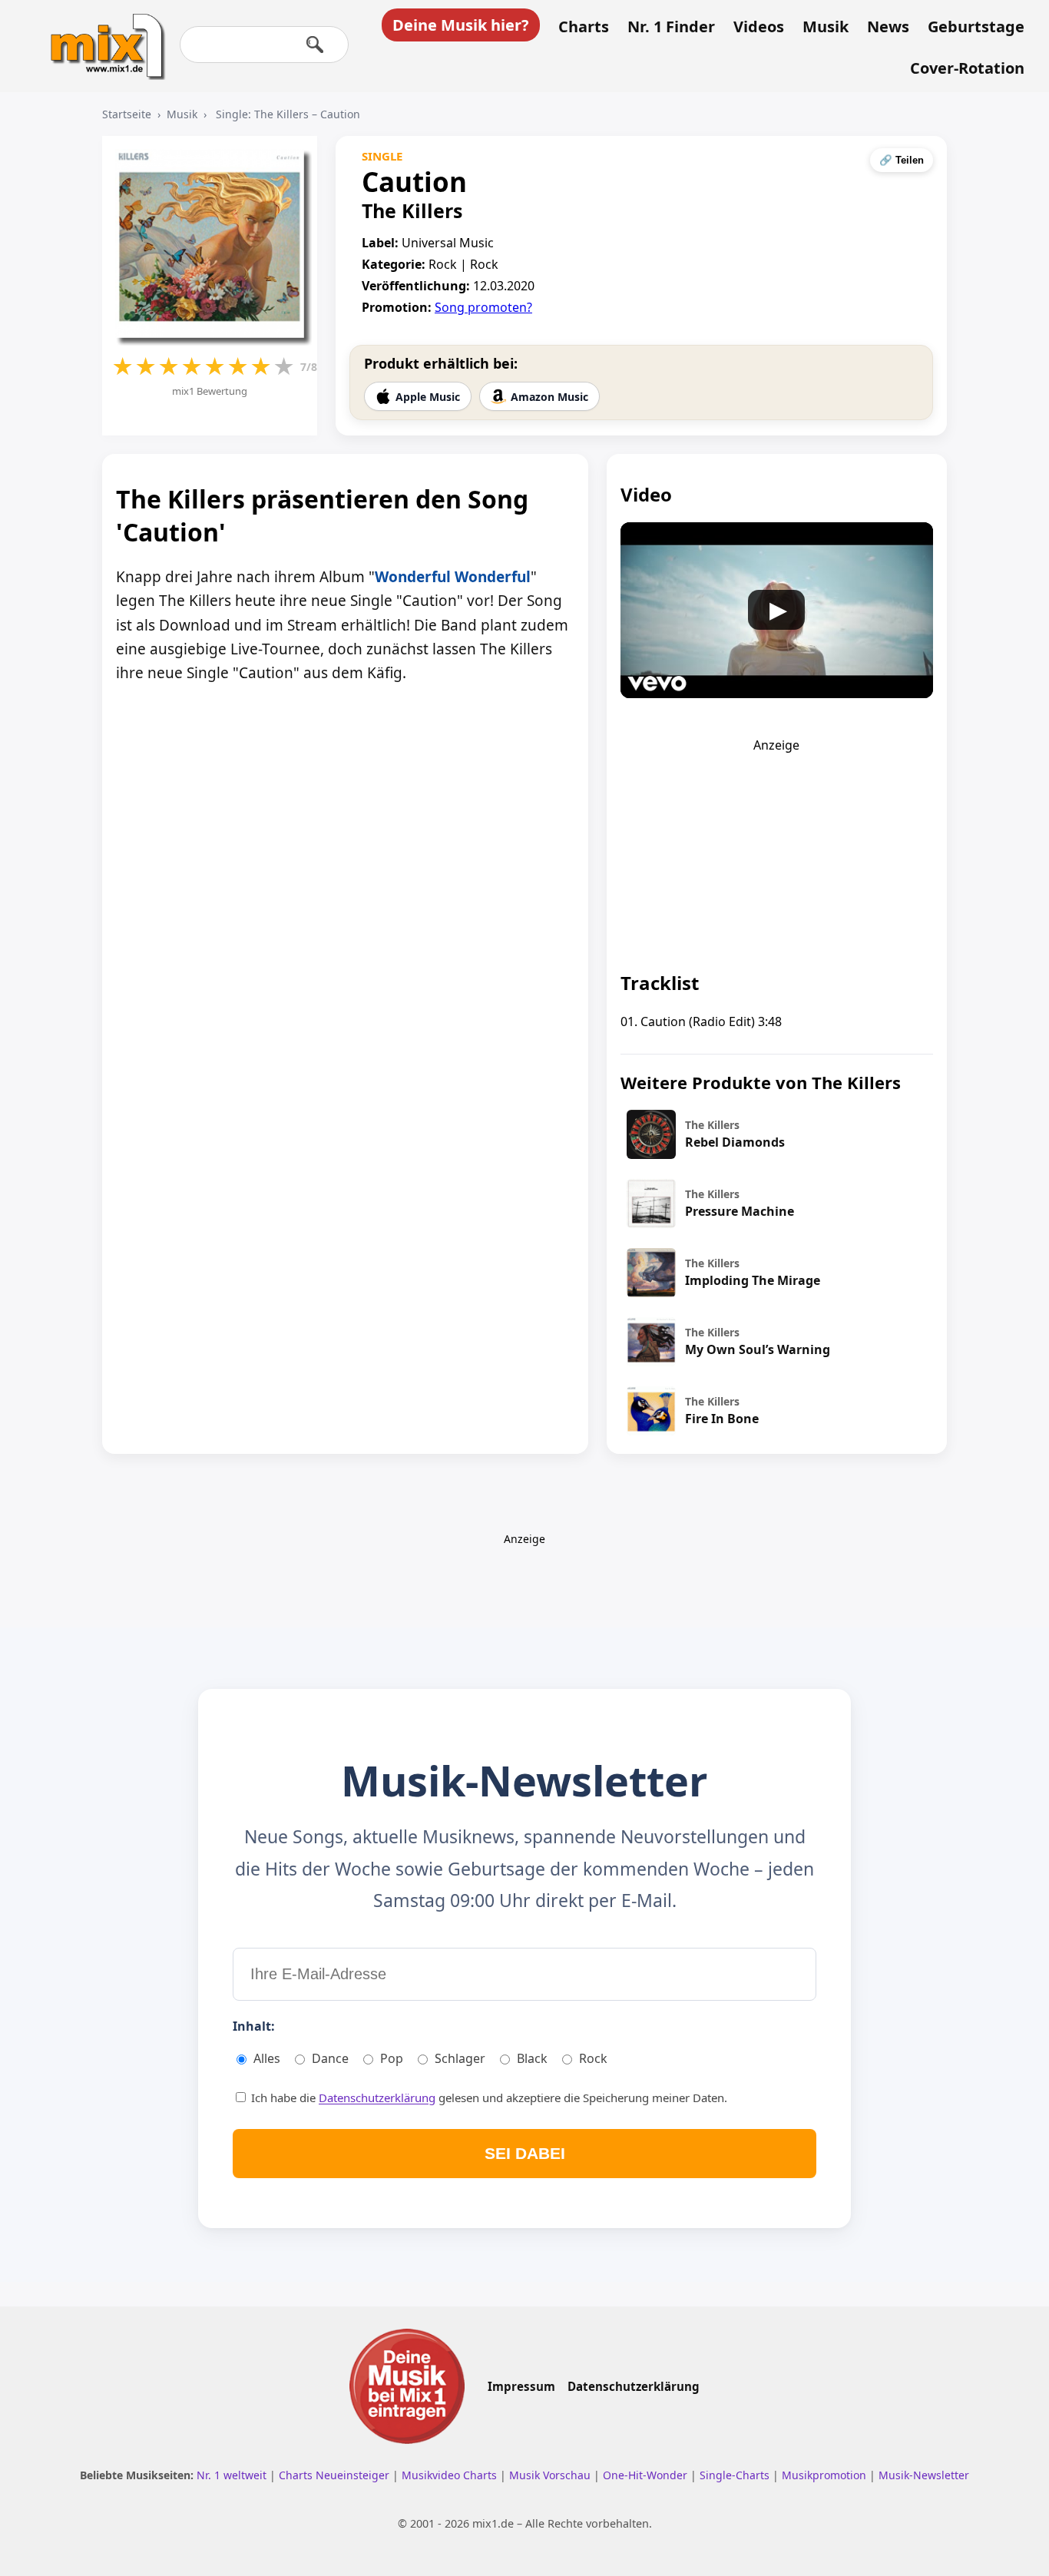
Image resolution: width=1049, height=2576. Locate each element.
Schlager (460, 2058)
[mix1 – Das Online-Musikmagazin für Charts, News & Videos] (101, 36)
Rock (593, 2058)
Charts (584, 27)
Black (532, 2058)
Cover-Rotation (967, 68)
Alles (267, 2058)
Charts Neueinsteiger (336, 2475)
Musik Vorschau (551, 2475)
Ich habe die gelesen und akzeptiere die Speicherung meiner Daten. (488, 2098)
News (888, 27)
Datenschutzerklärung (377, 2098)
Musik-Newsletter (924, 2475)
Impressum (521, 2386)
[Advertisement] (776, 849)
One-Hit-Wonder (647, 2475)
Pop (392, 2058)
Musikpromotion (826, 2475)
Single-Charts (736, 2475)
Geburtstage (976, 27)
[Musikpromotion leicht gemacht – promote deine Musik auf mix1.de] (407, 2386)
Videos (759, 27)
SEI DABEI (525, 2153)
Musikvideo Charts (451, 2475)
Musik (826, 27)
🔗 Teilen (902, 160)
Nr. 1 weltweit (233, 2475)
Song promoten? (483, 307)
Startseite (127, 114)
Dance (330, 2058)
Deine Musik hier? (461, 25)
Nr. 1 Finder (671, 27)
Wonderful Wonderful (453, 577)
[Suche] (315, 45)
